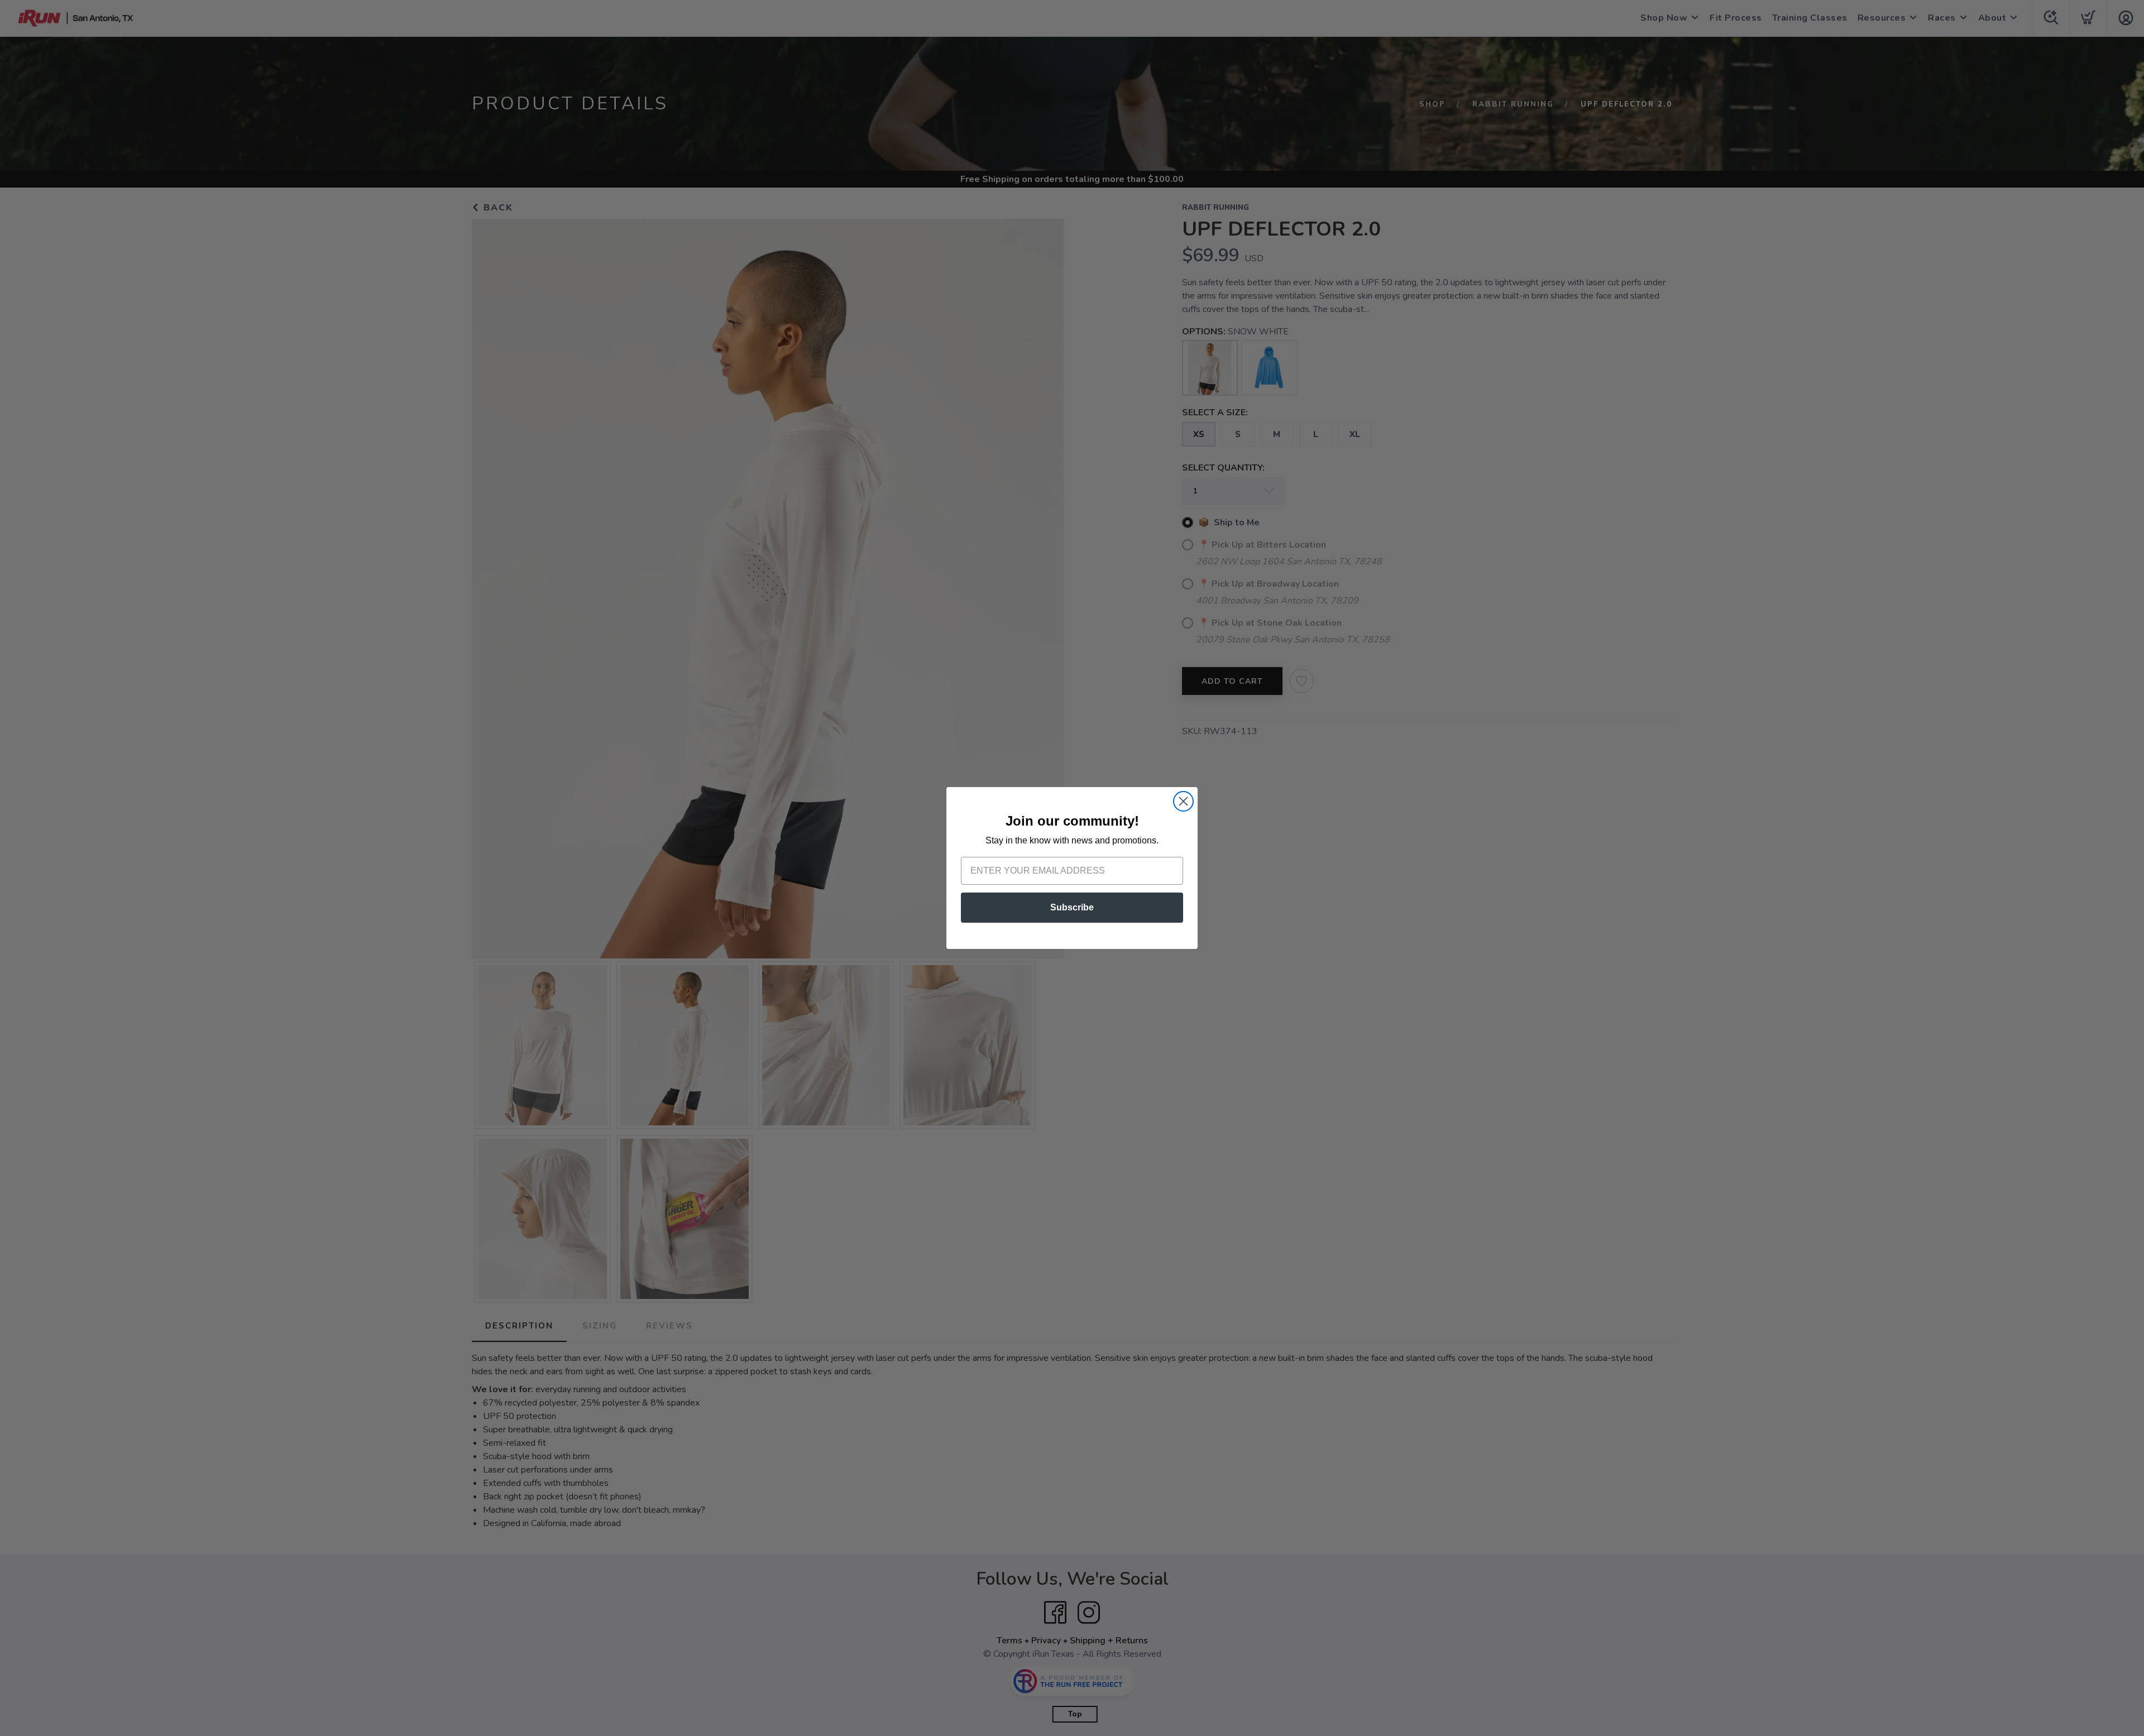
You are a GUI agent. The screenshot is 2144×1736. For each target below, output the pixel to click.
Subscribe (1072, 907)
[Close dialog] (1183, 801)
